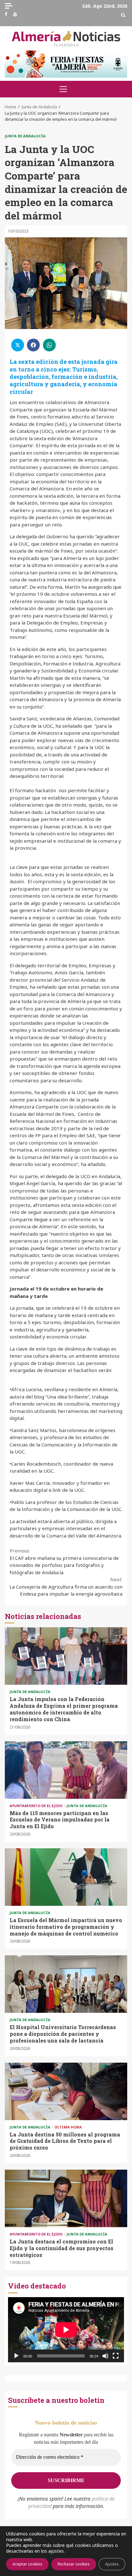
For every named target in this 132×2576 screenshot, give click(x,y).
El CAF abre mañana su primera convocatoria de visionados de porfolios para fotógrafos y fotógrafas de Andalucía (64, 1561)
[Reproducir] (16, 2356)
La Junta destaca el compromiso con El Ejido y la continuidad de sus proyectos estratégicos (66, 2198)
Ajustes (112, 2564)
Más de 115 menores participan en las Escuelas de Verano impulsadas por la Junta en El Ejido (66, 1770)
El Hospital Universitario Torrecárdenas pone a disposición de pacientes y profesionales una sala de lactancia (66, 1984)
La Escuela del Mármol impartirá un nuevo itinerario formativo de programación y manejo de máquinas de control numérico (66, 1877)
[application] (66, 2330)
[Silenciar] (105, 2356)
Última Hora (68, 2127)
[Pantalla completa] (116, 2356)
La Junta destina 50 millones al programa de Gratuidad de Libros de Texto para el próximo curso (66, 2091)
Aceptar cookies (27, 2564)
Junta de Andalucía (25, 136)
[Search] (123, 15)
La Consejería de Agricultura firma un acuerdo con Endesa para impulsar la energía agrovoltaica (66, 1587)
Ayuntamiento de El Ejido (37, 1806)
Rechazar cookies (74, 2564)
